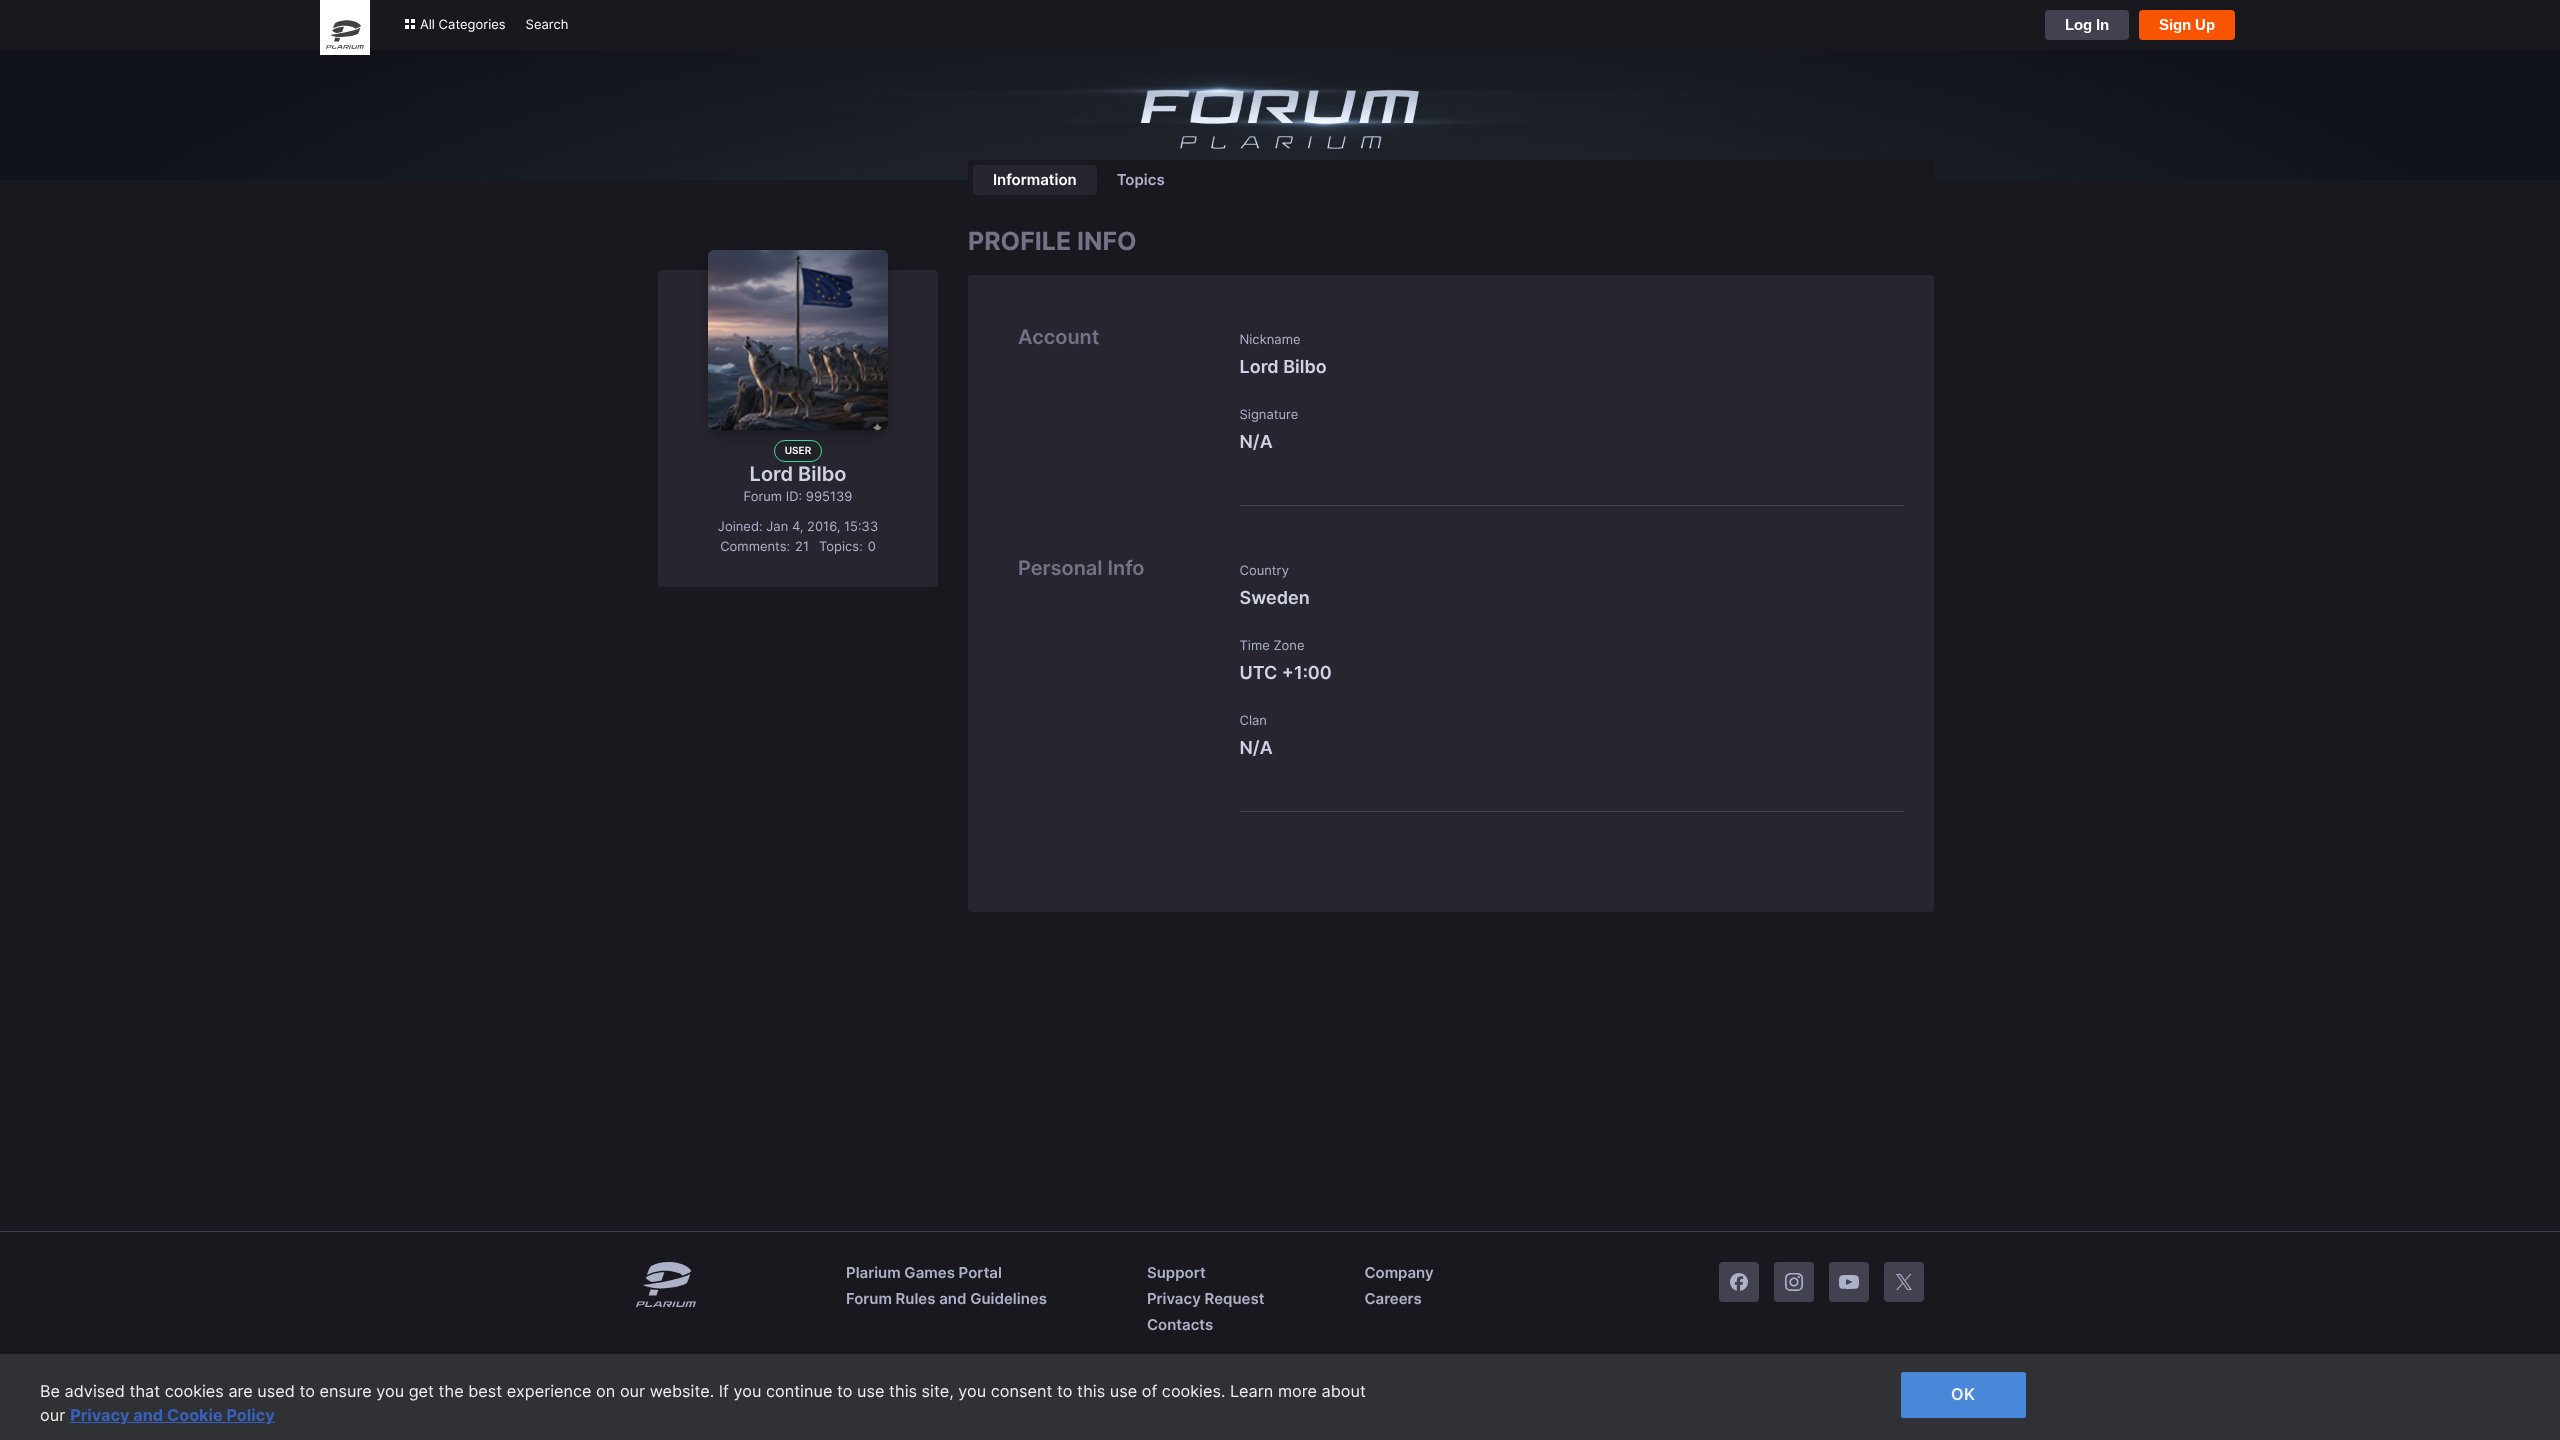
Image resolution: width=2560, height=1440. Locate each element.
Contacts (1180, 1324)
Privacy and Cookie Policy (172, 1415)
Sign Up (2187, 24)
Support (1176, 1272)
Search (547, 25)
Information (1035, 179)
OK (1963, 1394)
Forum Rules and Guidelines (946, 1298)
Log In (2087, 24)
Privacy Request (1205, 1298)
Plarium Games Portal (924, 1272)
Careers (1392, 1298)
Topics (1141, 179)
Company (1398, 1272)
